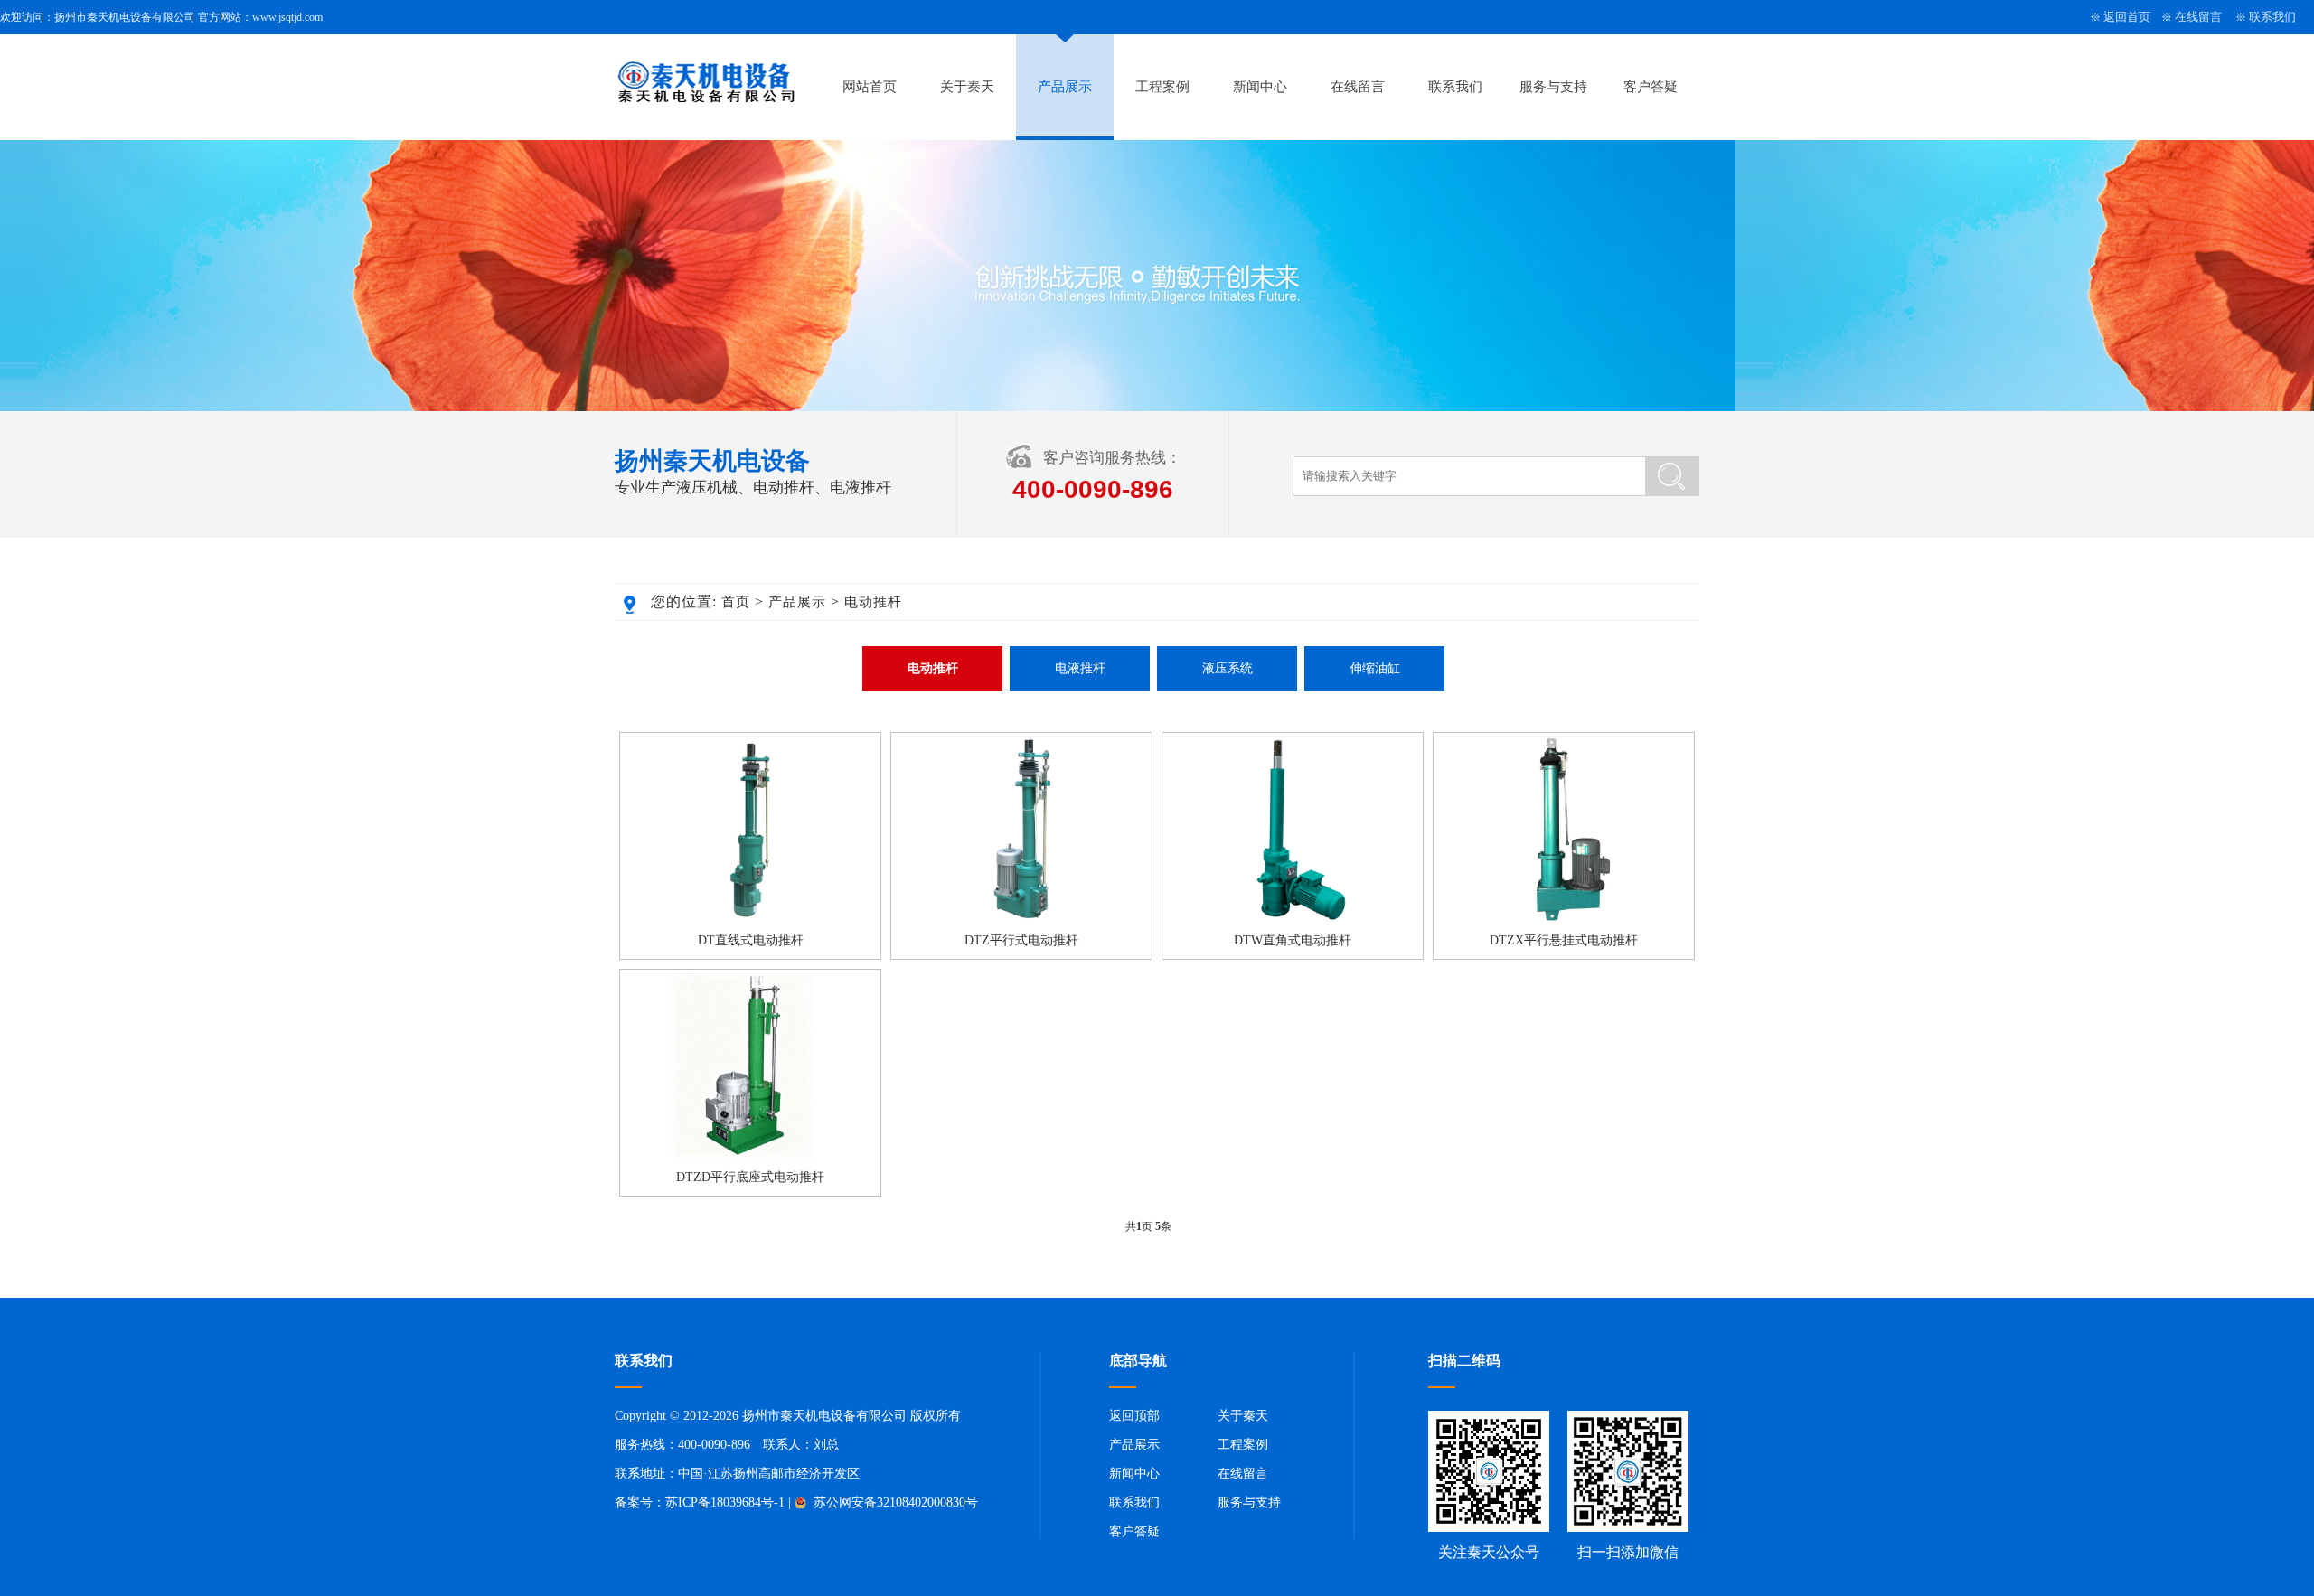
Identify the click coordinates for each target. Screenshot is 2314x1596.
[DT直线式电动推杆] (750, 919)
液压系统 (1228, 668)
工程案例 (1162, 87)
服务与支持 (1553, 87)
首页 (736, 602)
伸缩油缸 (1375, 668)
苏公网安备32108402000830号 (894, 1502)
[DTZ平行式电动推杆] (1021, 919)
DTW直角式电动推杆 (1293, 940)
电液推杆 (1080, 668)
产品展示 (1065, 87)
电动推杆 (873, 602)
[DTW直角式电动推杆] (1293, 919)
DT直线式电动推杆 (751, 940)
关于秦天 (967, 87)
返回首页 (2127, 17)
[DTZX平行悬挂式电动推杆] (1564, 919)
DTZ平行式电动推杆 (1021, 940)
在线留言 (2198, 17)
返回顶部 (1134, 1416)
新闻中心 (1260, 87)
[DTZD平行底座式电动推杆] (750, 1156)
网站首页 (870, 87)
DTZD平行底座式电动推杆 (750, 1177)
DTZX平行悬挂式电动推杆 (1564, 940)
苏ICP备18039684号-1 (725, 1502)
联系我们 (2272, 17)
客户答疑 (1651, 87)
